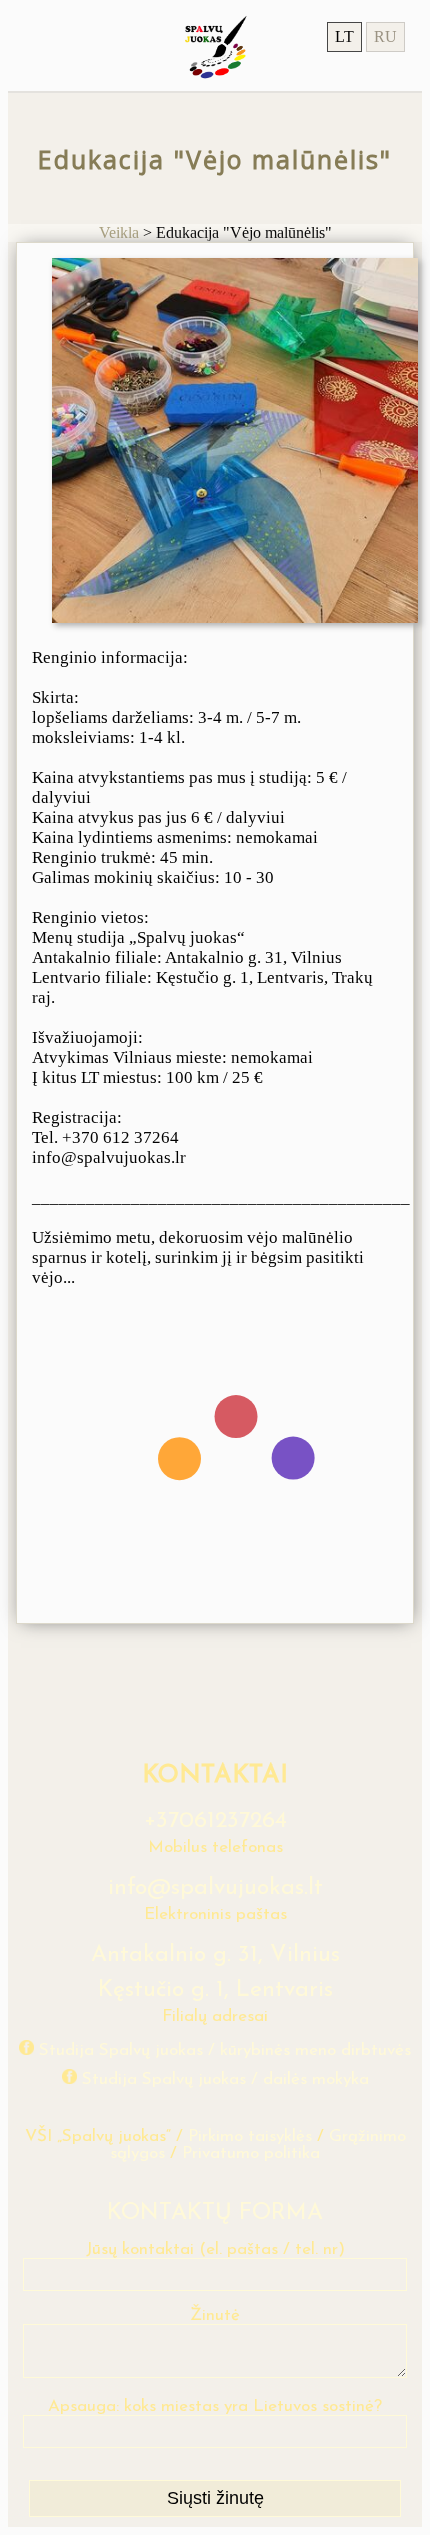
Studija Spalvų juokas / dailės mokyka (225, 2079)
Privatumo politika (251, 2153)
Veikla (119, 232)
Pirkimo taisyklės (250, 2136)
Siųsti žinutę (215, 2498)
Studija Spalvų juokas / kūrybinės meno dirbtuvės (225, 2050)
